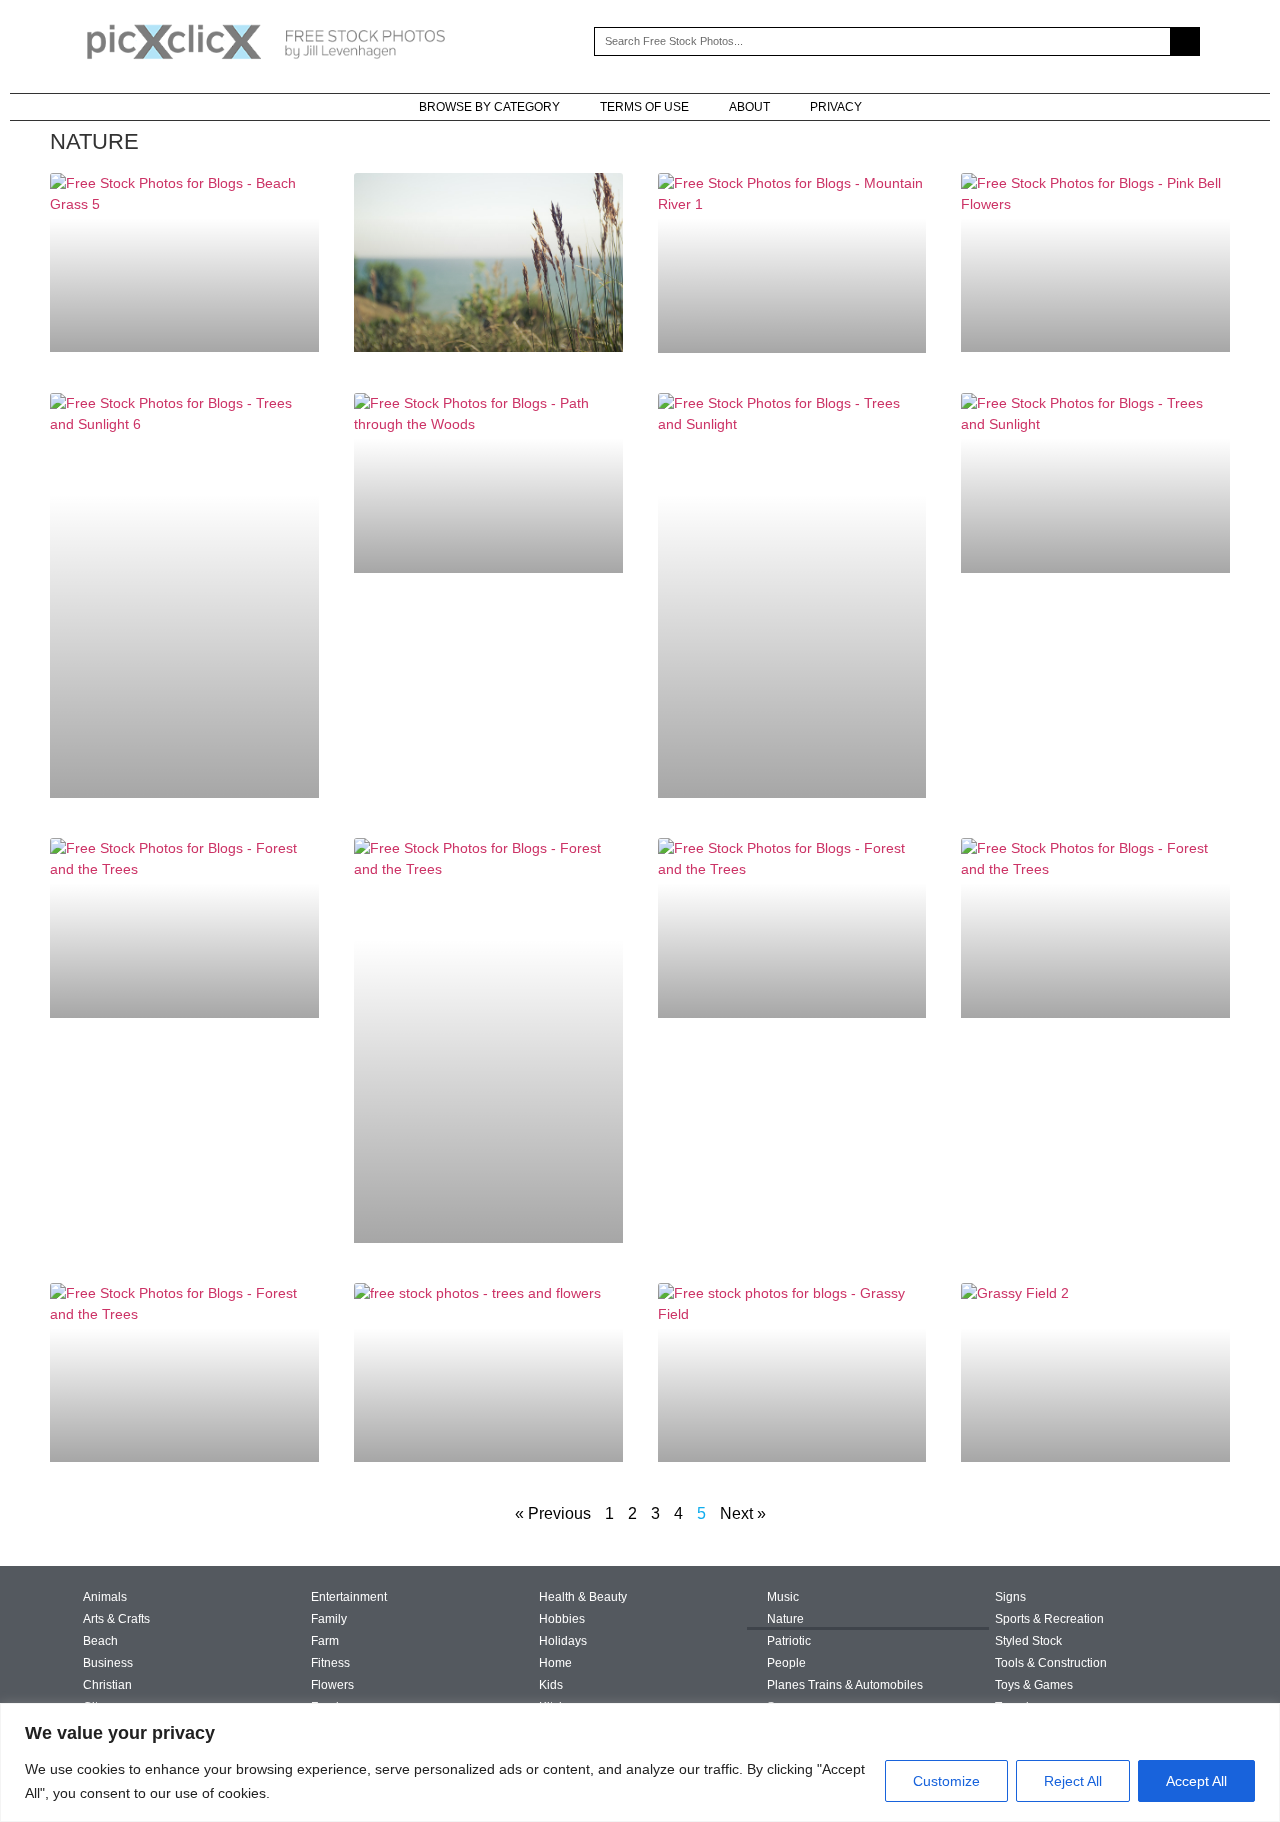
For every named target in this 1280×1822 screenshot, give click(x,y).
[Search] (1184, 41)
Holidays (563, 1641)
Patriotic (789, 1641)
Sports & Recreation (1049, 1619)
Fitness (330, 1663)
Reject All (1073, 1781)
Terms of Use (644, 107)
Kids (551, 1685)
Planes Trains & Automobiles (845, 1685)
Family (329, 1619)
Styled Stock (1028, 1641)
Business (108, 1663)
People (786, 1663)
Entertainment (349, 1597)
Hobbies (562, 1619)
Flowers (332, 1685)
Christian (107, 1685)
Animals (105, 1597)
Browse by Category (489, 107)
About (749, 107)
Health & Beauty (583, 1597)
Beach (100, 1641)
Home (555, 1663)
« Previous (553, 1513)
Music (783, 1597)
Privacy (836, 107)
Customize (946, 1781)
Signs (1010, 1597)
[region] (640, 1762)
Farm (325, 1641)
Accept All (1196, 1781)
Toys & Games (1034, 1685)
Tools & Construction (1051, 1663)
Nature (785, 1619)
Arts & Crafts (116, 1619)
